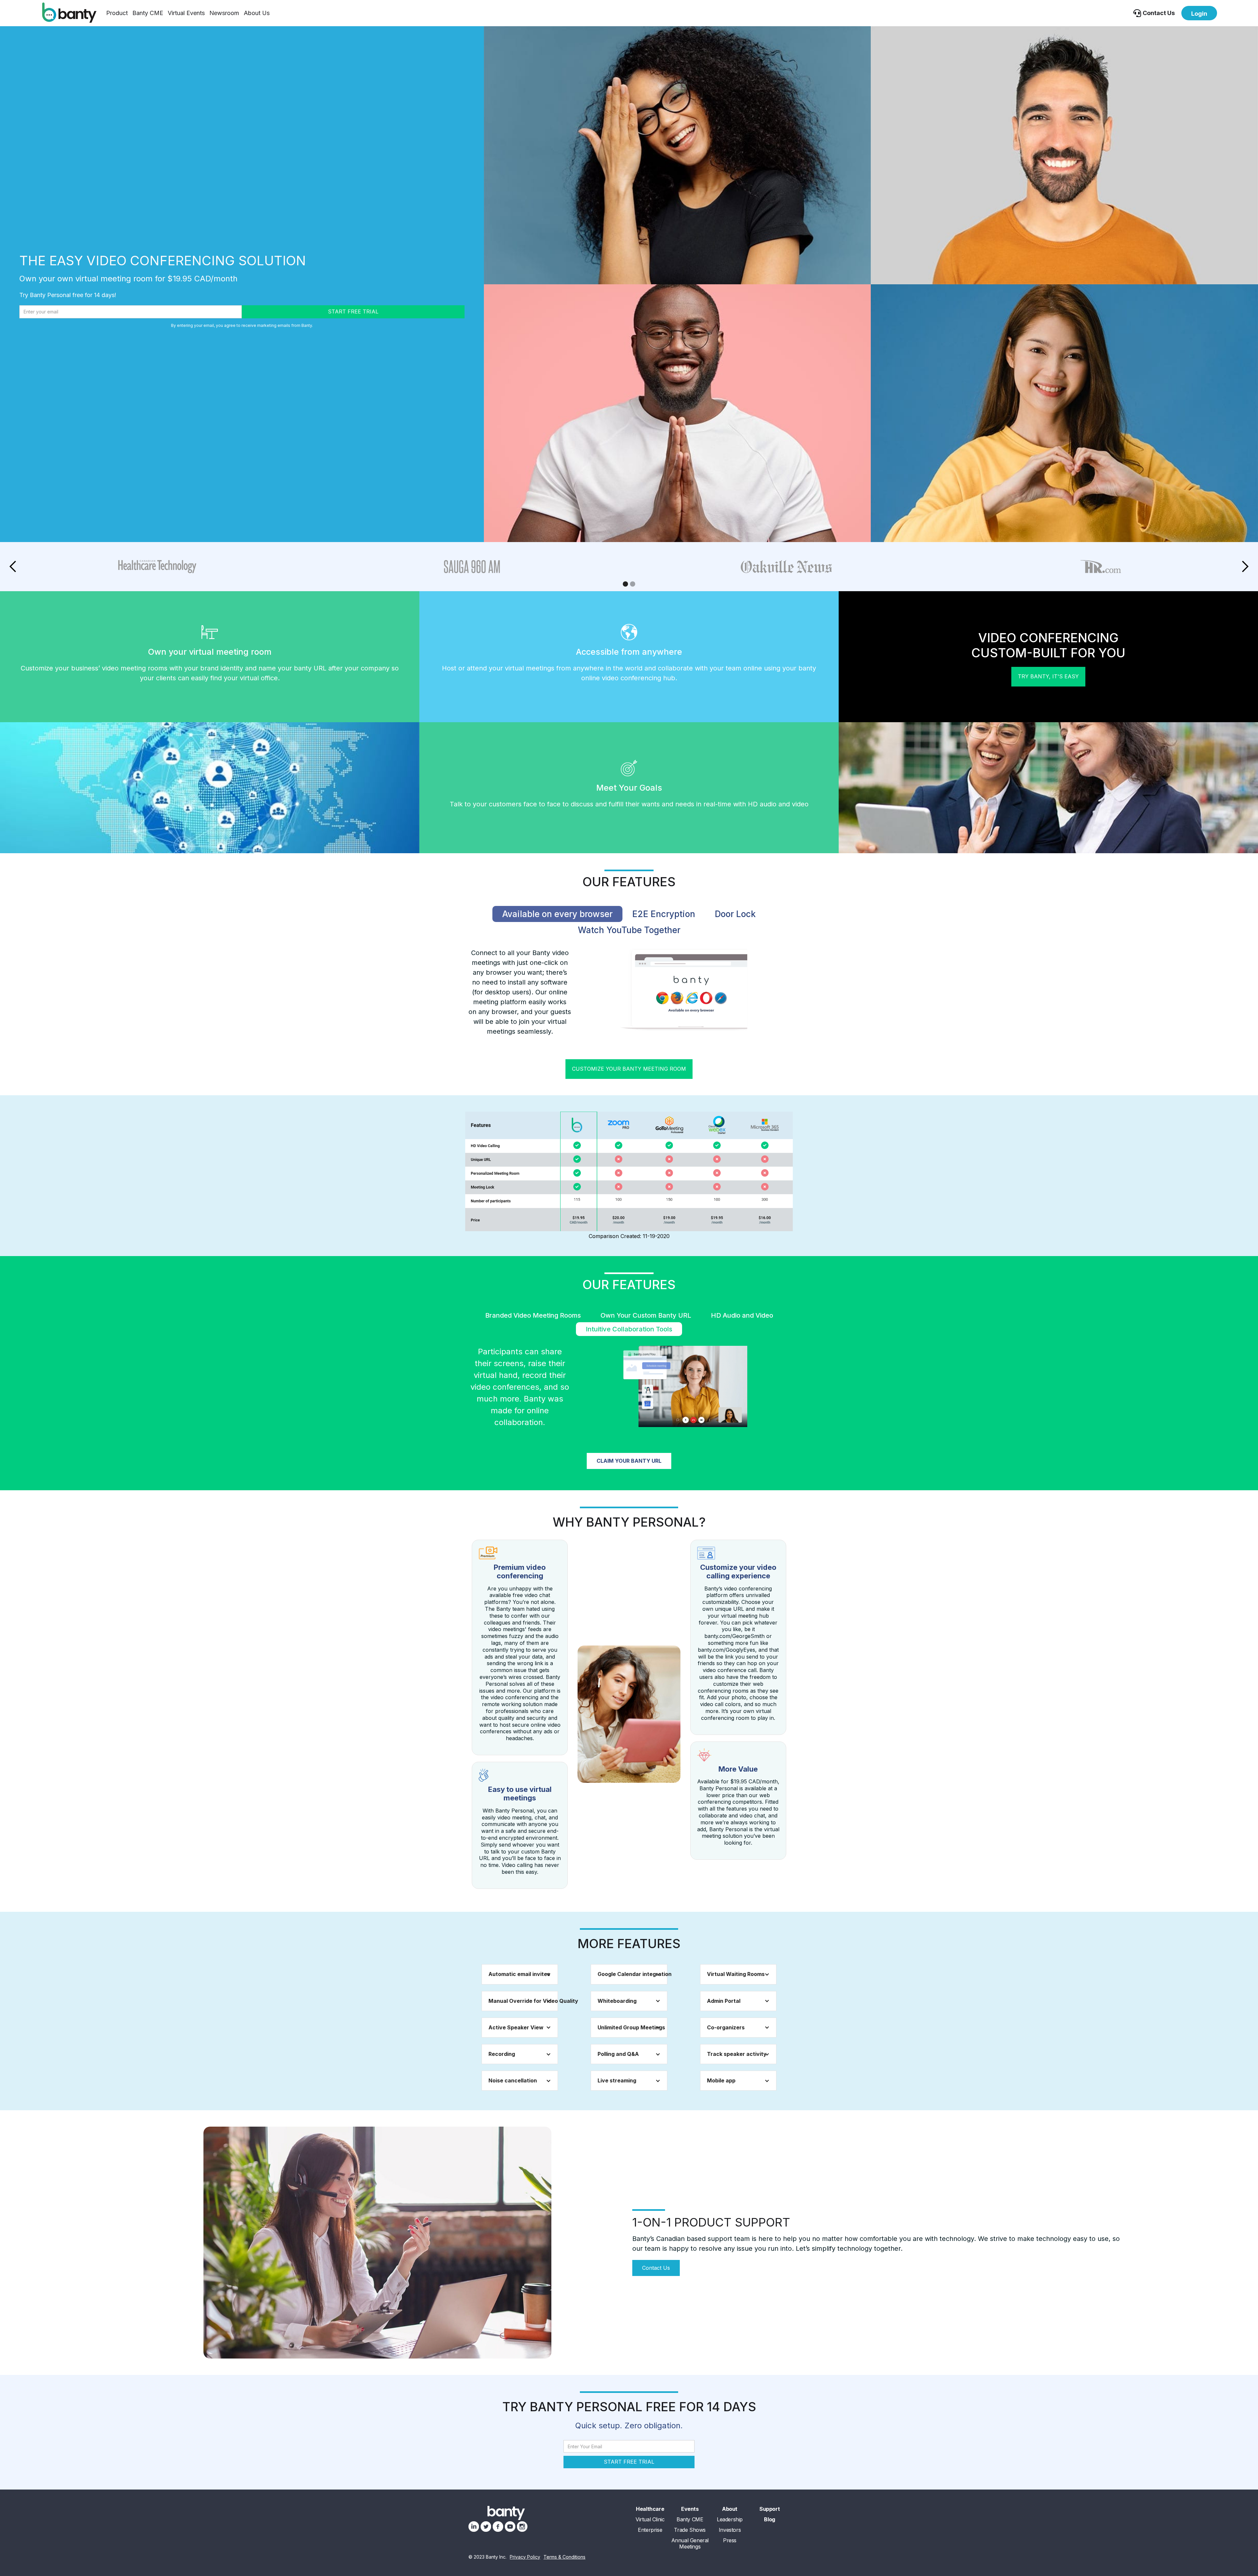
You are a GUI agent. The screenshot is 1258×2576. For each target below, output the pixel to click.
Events (690, 2509)
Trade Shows (690, 2530)
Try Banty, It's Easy (1048, 676)
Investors (730, 2530)
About (730, 2509)
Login (1199, 14)
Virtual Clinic (650, 2520)
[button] (117, 13)
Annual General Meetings (690, 2544)
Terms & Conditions (564, 2557)
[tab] (557, 914)
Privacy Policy (525, 2557)
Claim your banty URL (629, 1461)
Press (730, 2540)
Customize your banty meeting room (629, 1069)
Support (770, 2509)
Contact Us (656, 2268)
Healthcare (650, 2509)
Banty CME (148, 13)
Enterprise (650, 2530)
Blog (769, 2520)
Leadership (730, 2520)
